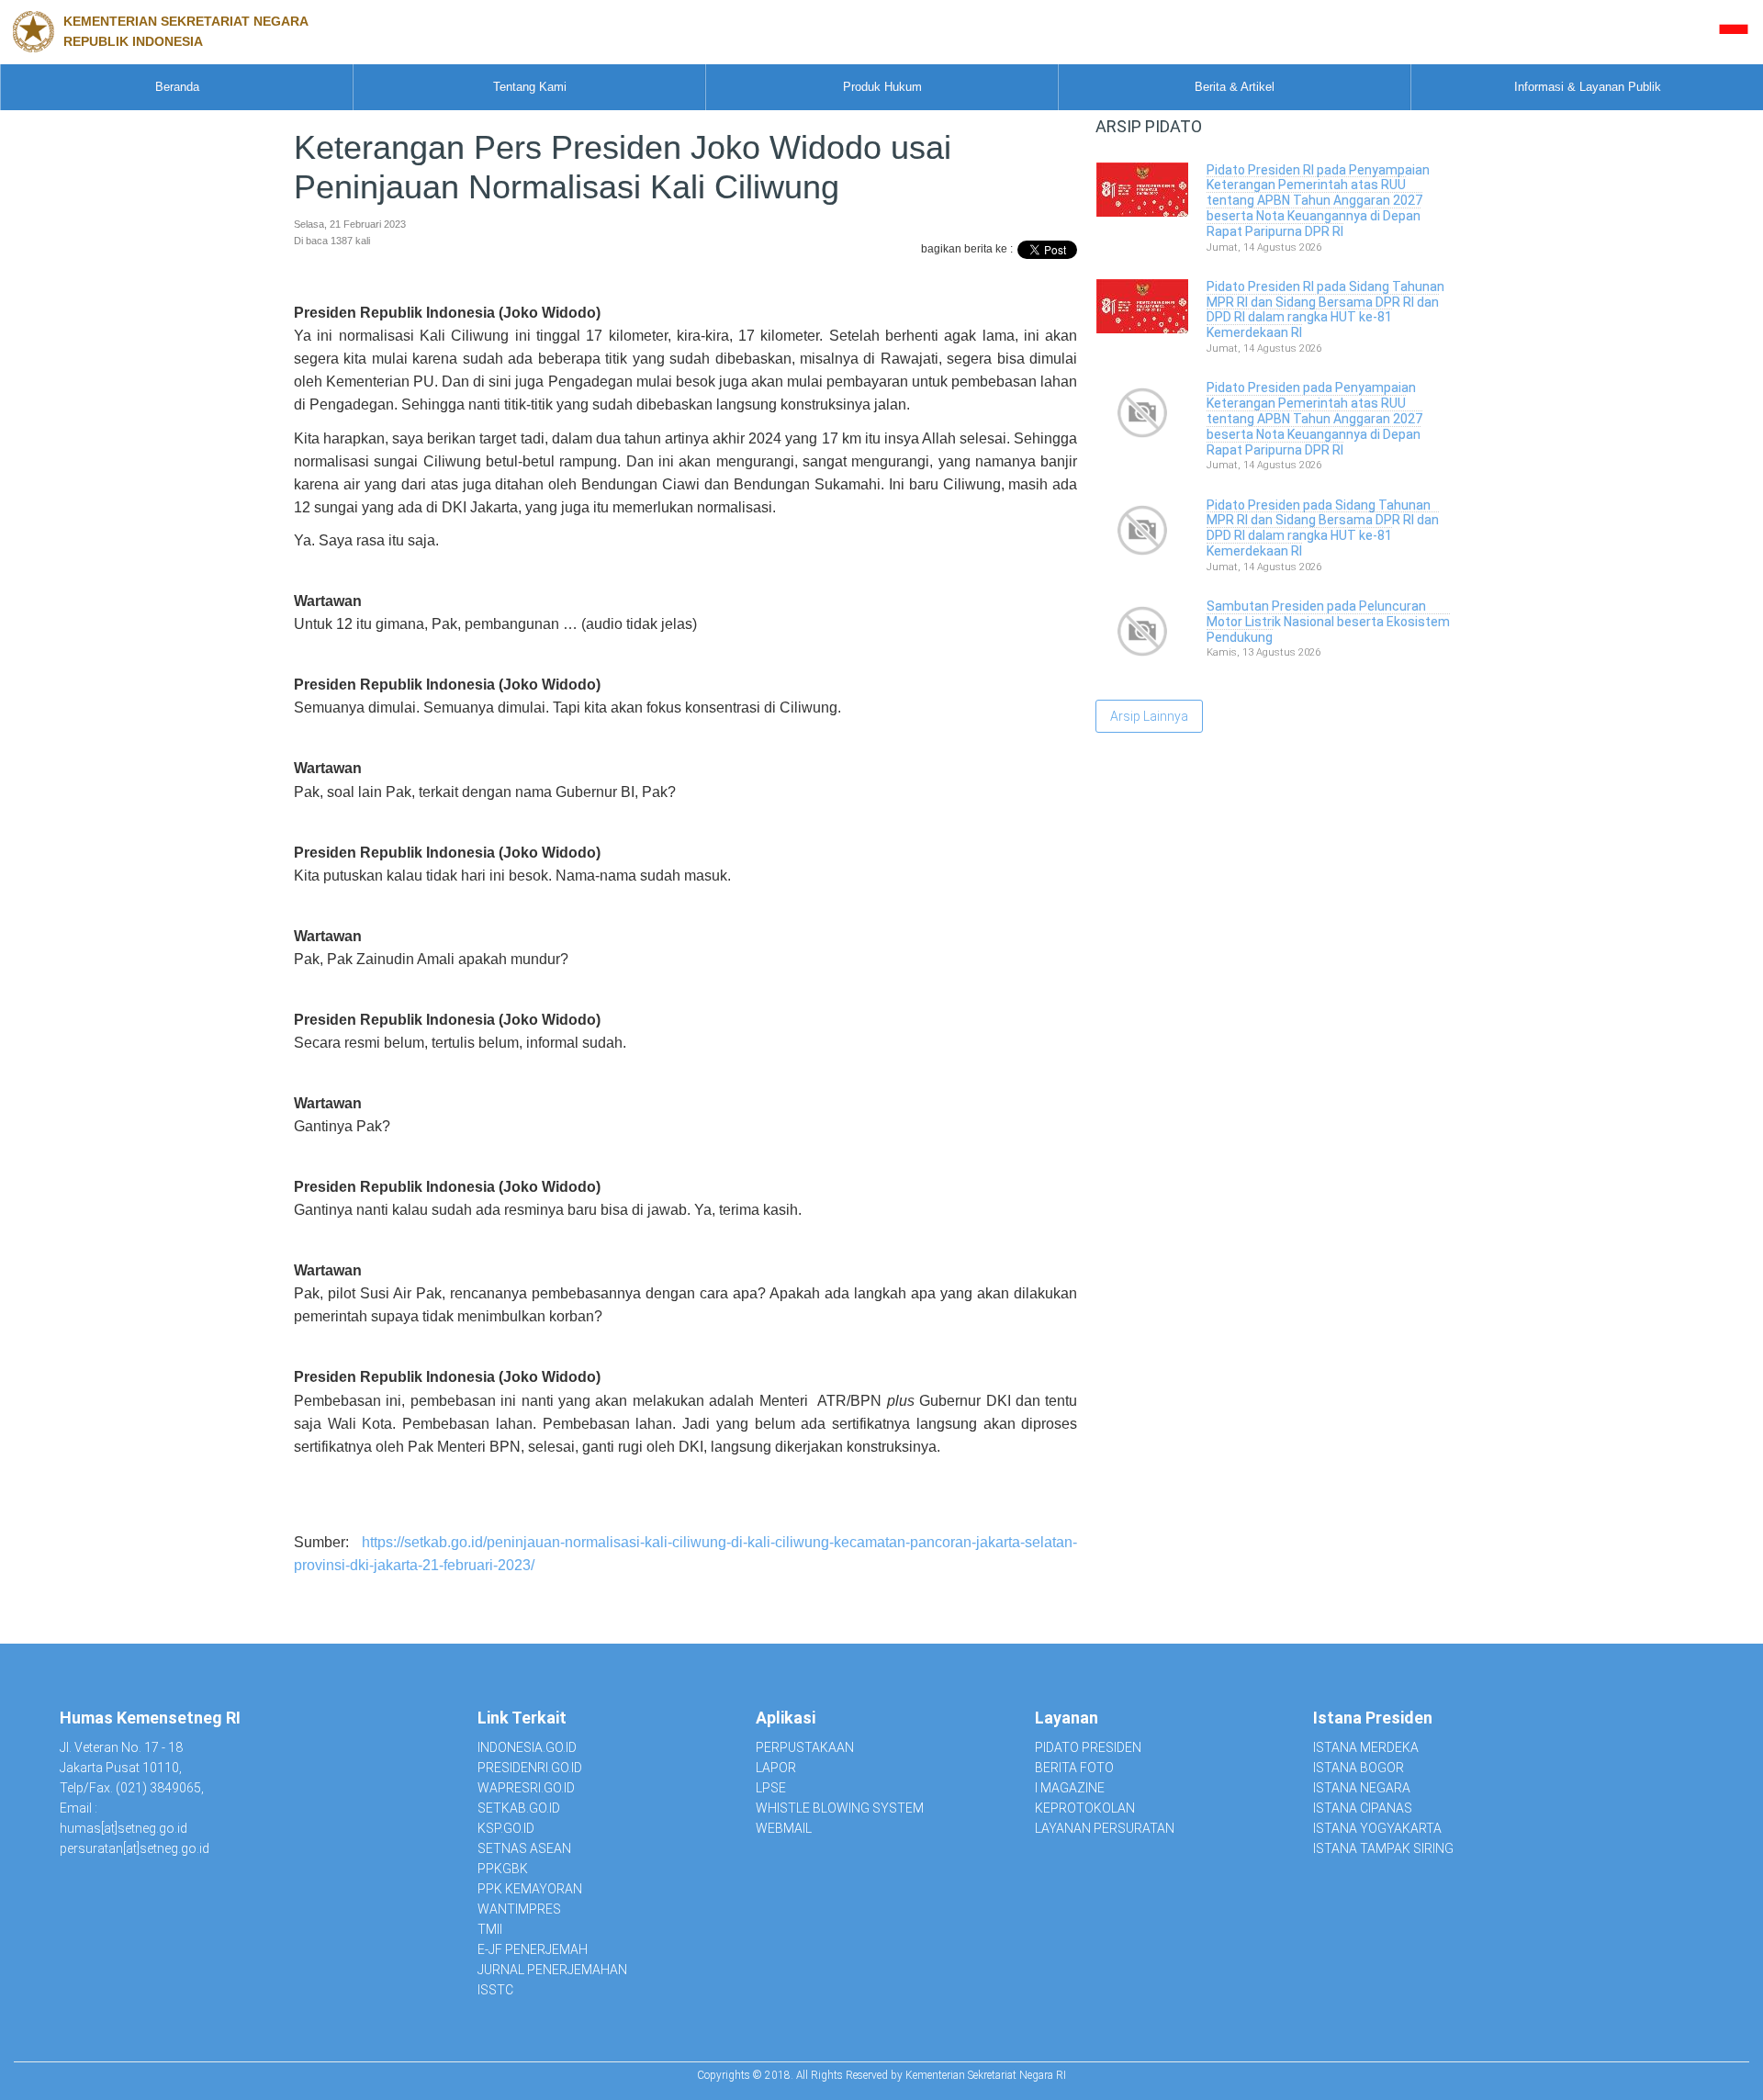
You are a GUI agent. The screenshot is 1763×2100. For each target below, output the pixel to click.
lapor (776, 1768)
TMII (490, 1929)
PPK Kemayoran (530, 1889)
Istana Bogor (1359, 1768)
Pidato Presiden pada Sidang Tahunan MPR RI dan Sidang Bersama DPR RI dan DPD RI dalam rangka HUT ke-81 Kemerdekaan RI (1323, 528)
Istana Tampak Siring (1383, 1848)
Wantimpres (519, 1909)
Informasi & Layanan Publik (1588, 87)
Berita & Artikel (1235, 87)
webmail (784, 1828)
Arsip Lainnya (1149, 716)
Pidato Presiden (1088, 1747)
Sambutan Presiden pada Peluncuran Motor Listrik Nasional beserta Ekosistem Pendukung (1328, 622)
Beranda (177, 87)
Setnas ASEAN (524, 1848)
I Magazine (1070, 1788)
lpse (771, 1788)
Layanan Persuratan (1105, 1828)
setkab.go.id (519, 1808)
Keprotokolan (1085, 1808)
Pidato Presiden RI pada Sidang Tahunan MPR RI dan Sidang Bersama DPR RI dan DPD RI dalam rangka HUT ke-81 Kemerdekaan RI (1325, 309)
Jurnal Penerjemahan (552, 1970)
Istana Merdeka (1366, 1747)
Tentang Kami (530, 87)
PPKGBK (503, 1869)
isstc (495, 1990)
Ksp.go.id (506, 1828)
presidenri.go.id (530, 1768)
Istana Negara (1362, 1788)
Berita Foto (1074, 1768)
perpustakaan (805, 1747)
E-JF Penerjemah (533, 1949)
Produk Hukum (882, 87)
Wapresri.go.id (526, 1788)
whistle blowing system (840, 1808)
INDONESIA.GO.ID (527, 1747)
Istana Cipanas (1363, 1808)
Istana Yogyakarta (1377, 1828)
